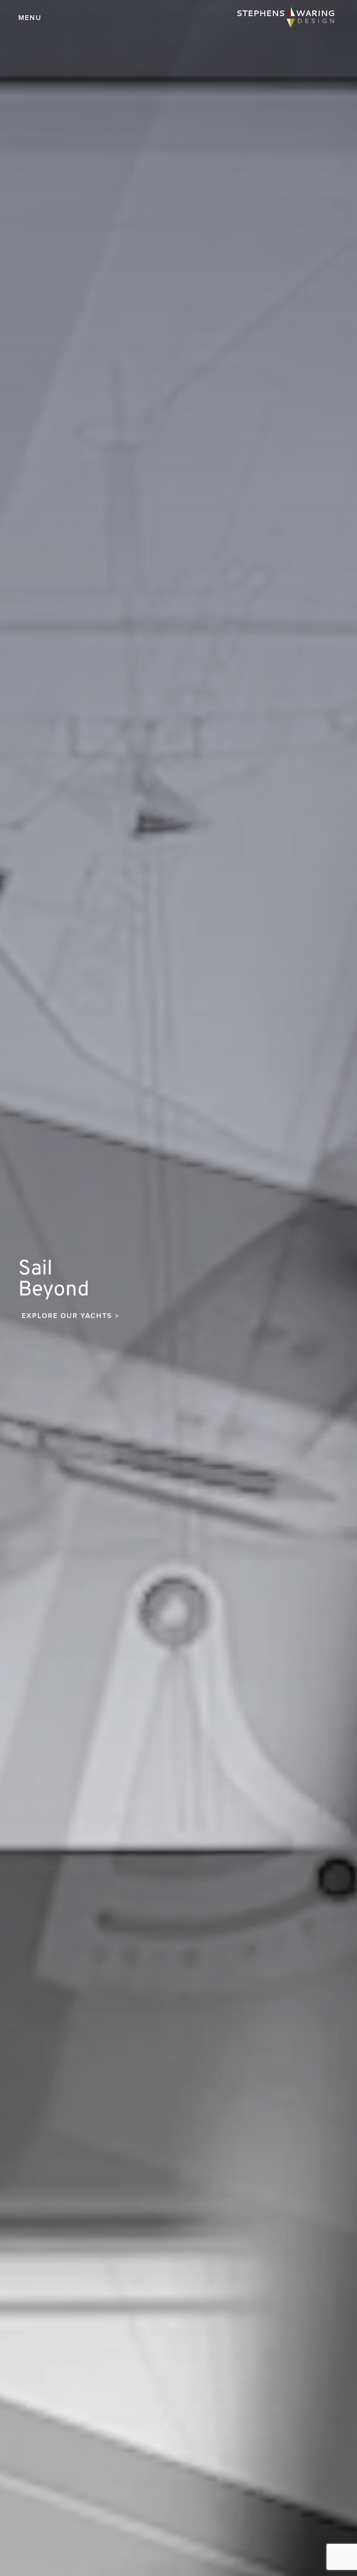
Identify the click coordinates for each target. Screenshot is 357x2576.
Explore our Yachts (71, 1316)
